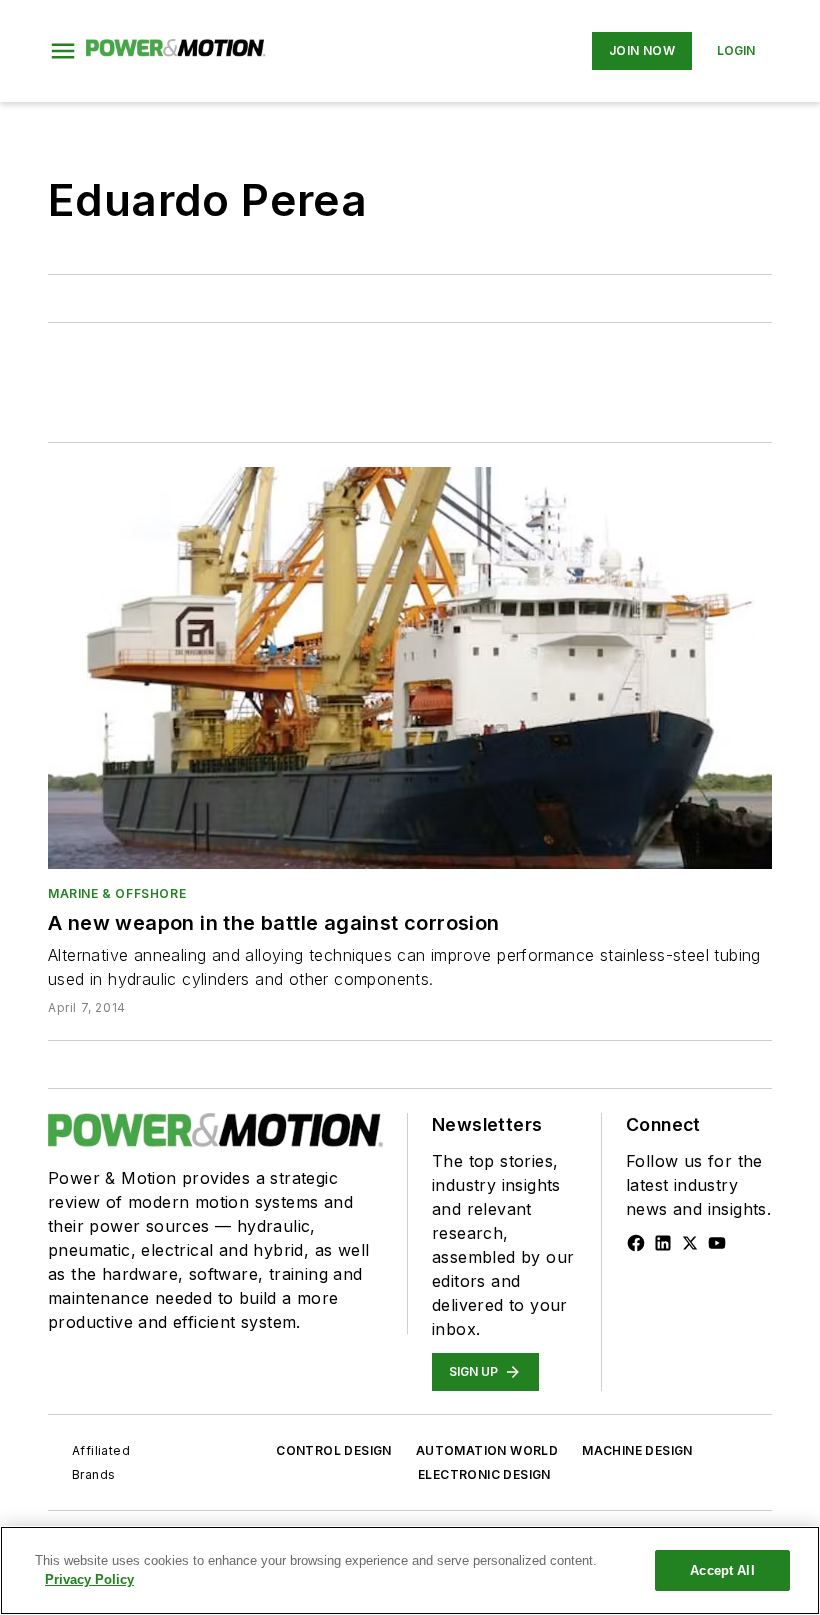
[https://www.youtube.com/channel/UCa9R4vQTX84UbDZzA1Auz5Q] (717, 1243)
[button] (63, 51)
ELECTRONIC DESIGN (484, 1474)
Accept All (722, 1570)
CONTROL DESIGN (334, 1450)
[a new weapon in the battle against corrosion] (410, 668)
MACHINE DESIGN (637, 1450)
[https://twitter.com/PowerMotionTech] (690, 1243)
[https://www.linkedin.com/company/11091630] (663, 1243)
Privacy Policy (89, 1579)
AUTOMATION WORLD (487, 1450)
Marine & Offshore (117, 893)
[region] (410, 1570)
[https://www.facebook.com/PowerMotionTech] (636, 1243)
